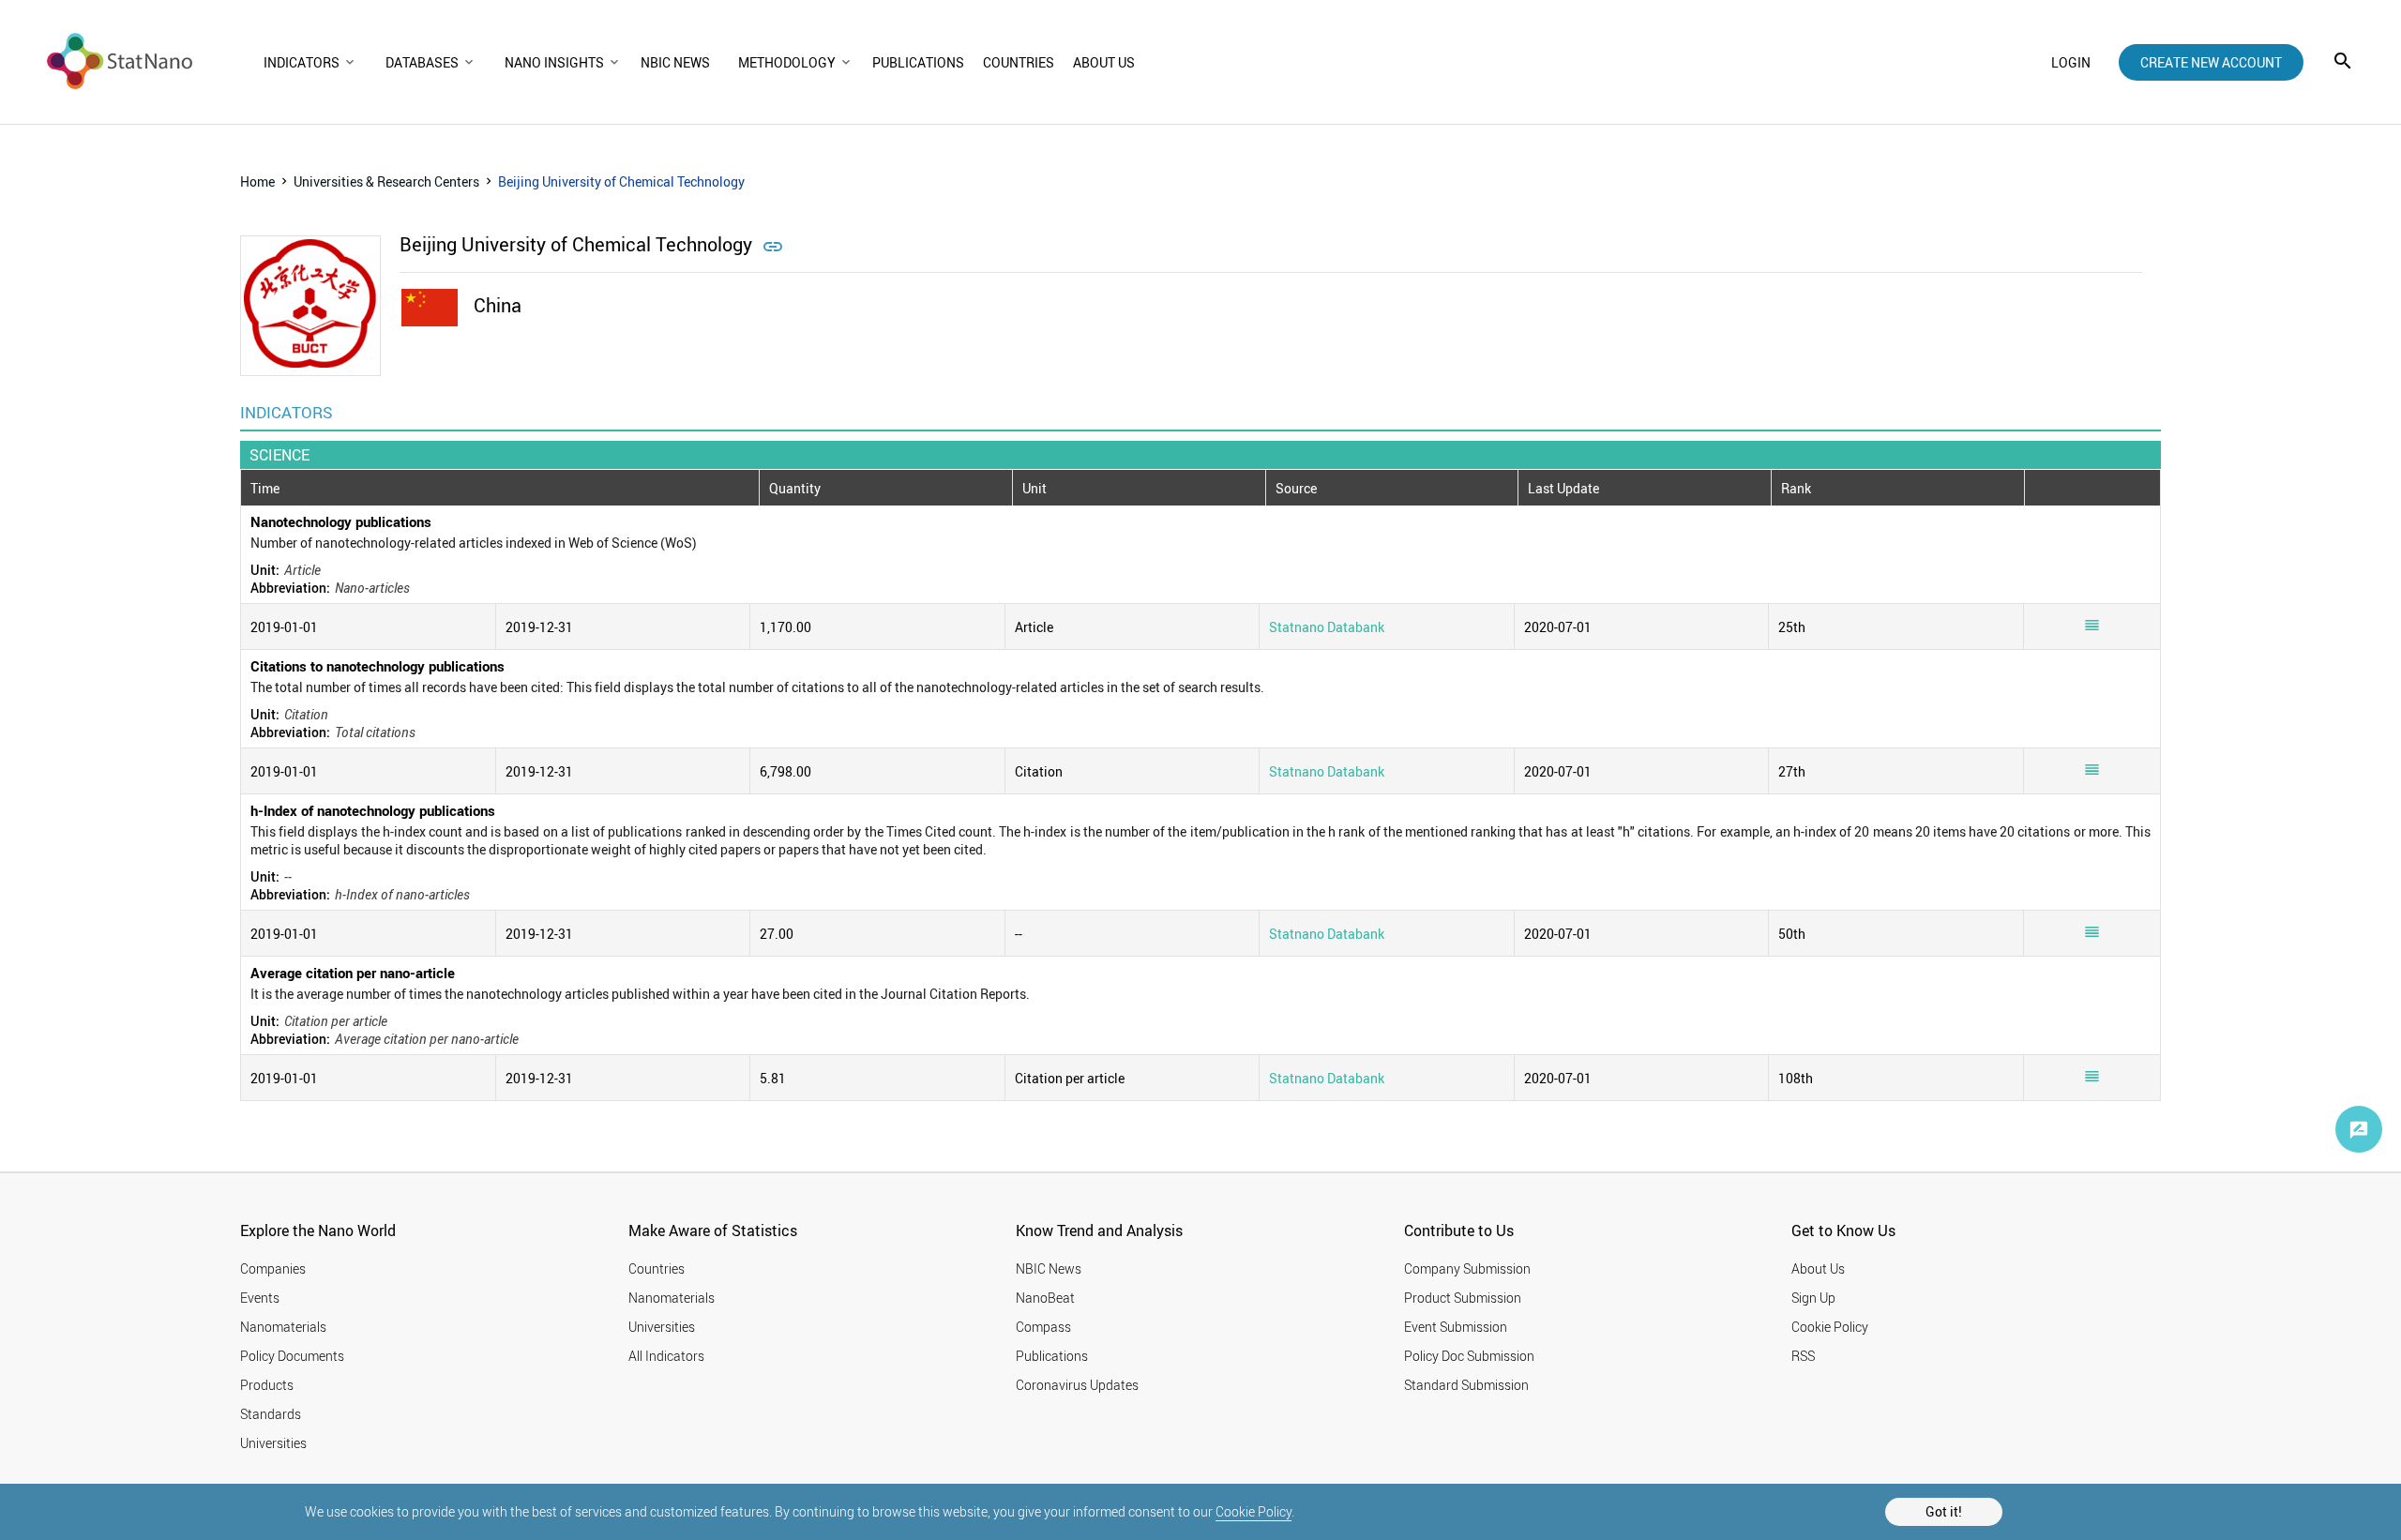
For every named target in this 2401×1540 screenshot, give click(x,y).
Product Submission (1463, 1298)
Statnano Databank (1327, 627)
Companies (273, 1268)
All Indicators (666, 1356)
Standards (271, 1414)
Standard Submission (1466, 1385)
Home (257, 181)
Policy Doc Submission (1469, 1356)
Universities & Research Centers (386, 181)
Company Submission (1467, 1268)
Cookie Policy (1253, 1511)
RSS (1803, 1356)
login (2071, 62)
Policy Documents (292, 1356)
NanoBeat (1045, 1298)
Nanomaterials (283, 1327)
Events (260, 1298)
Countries (657, 1268)
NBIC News (1049, 1268)
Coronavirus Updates (1077, 1385)
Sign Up (1813, 1298)
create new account (2211, 62)
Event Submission (1456, 1327)
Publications (1052, 1356)
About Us (1818, 1268)
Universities (273, 1443)
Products (267, 1385)
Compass (1043, 1327)
